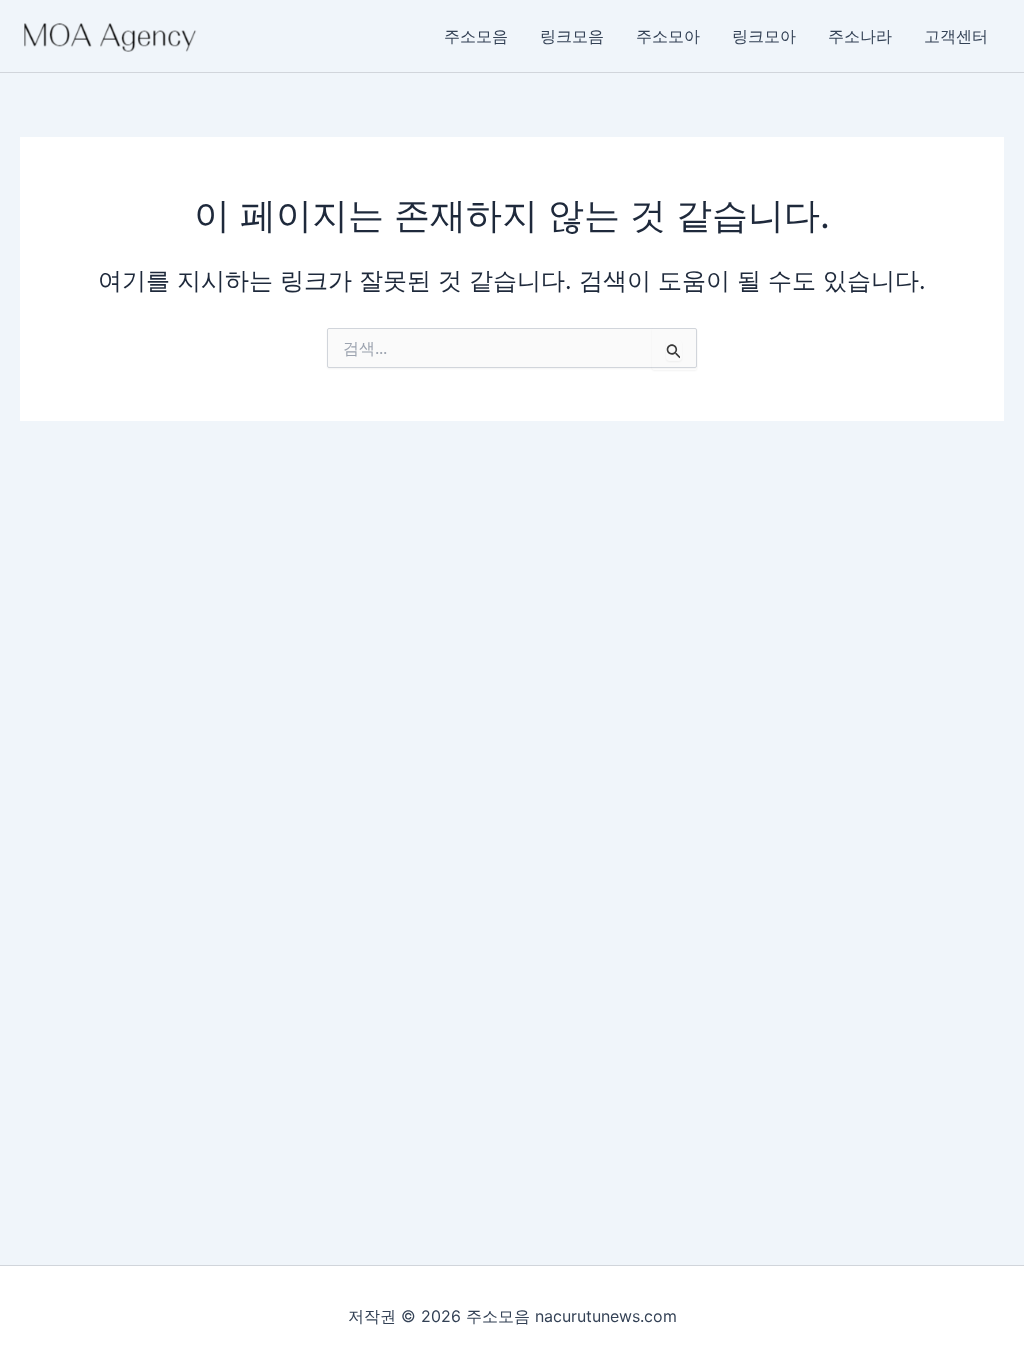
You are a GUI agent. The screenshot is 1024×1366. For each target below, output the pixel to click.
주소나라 (860, 36)
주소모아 (668, 36)
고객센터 (956, 36)
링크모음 (572, 36)
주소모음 (476, 36)
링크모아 (764, 36)
